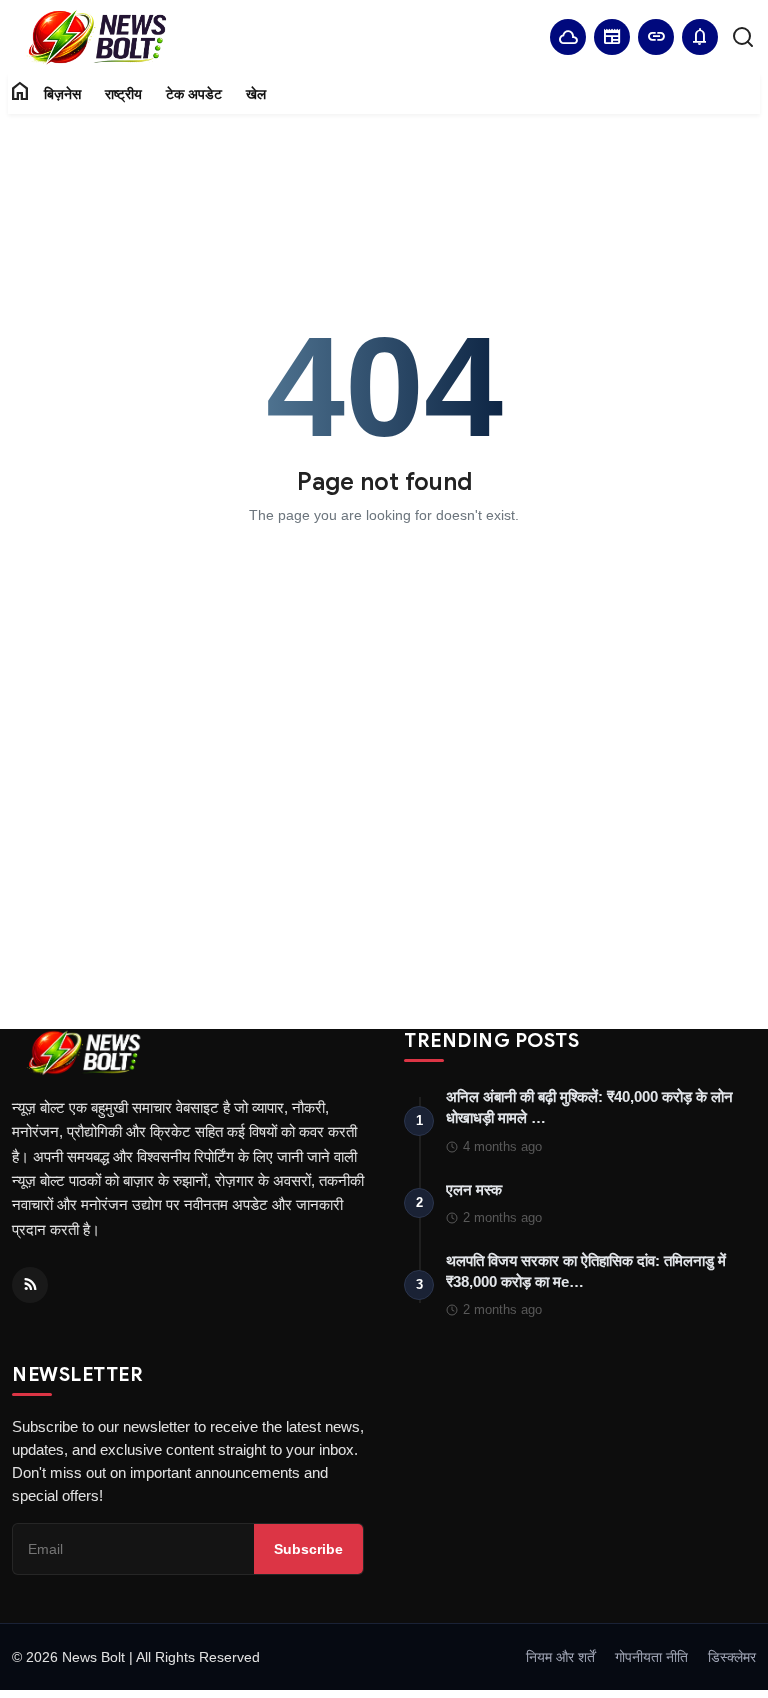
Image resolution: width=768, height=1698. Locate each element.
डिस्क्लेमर (732, 1657)
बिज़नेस (62, 94)
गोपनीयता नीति (651, 1657)
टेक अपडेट (194, 94)
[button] (700, 37)
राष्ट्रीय (123, 94)
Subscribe (308, 1549)
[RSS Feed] (30, 1285)
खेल (256, 94)
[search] (743, 37)
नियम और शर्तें (560, 1657)
